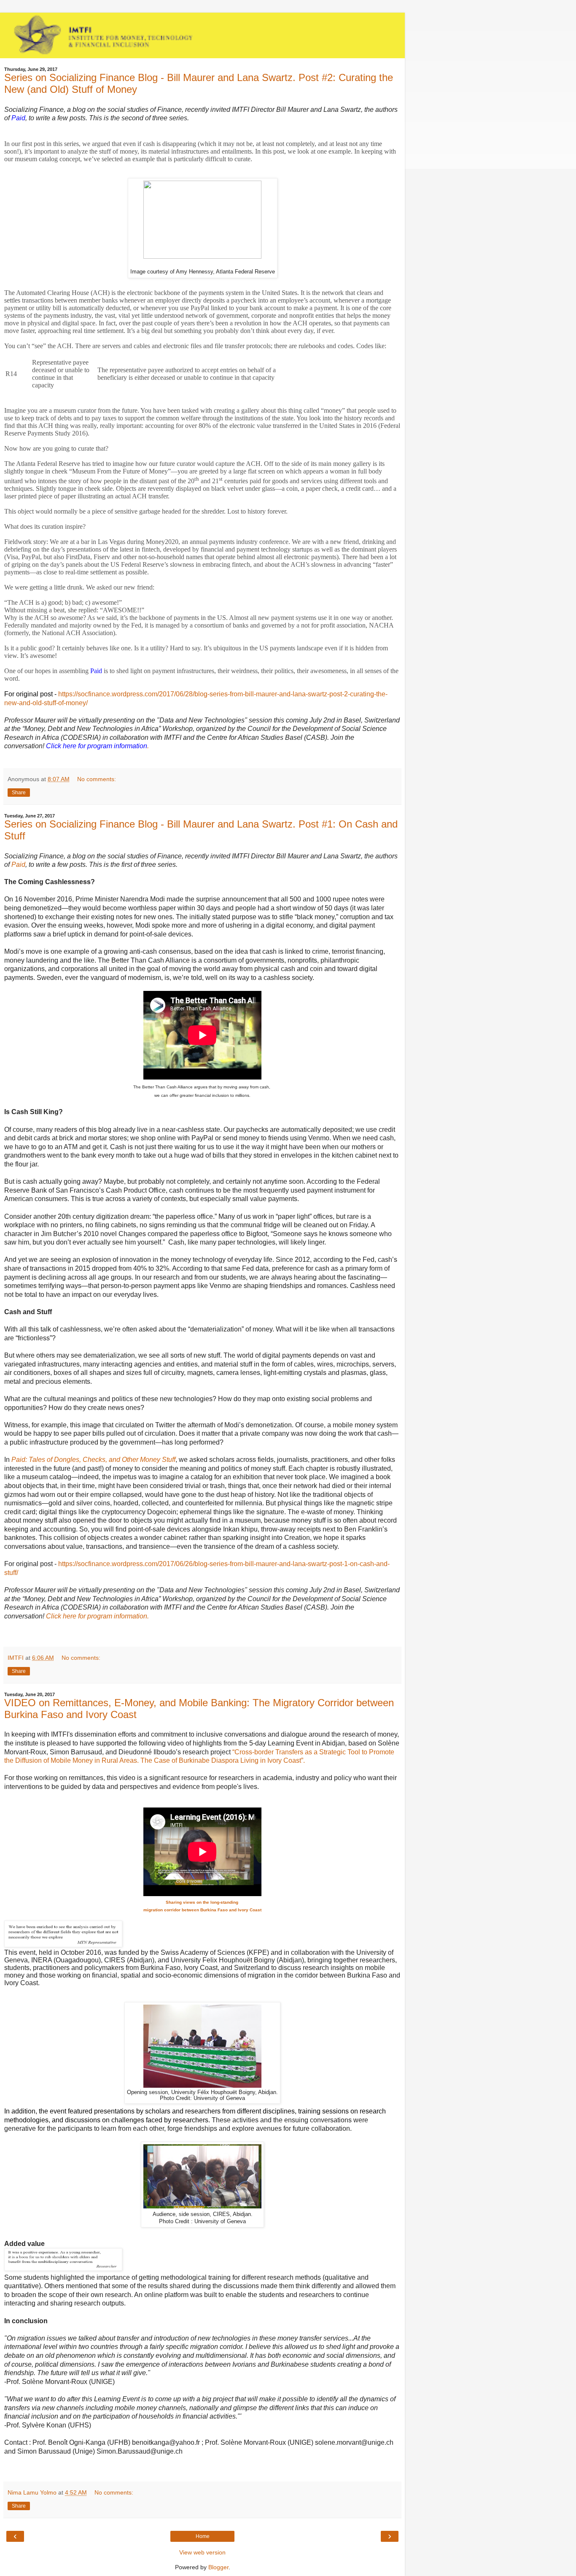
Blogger (218, 2567)
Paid (18, 865)
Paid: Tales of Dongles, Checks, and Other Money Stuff (93, 1460)
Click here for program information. (97, 1616)
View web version (202, 2552)
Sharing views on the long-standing (203, 1902)
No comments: (97, 779)
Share (19, 793)
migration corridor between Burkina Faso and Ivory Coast (202, 1910)
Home (203, 2536)
